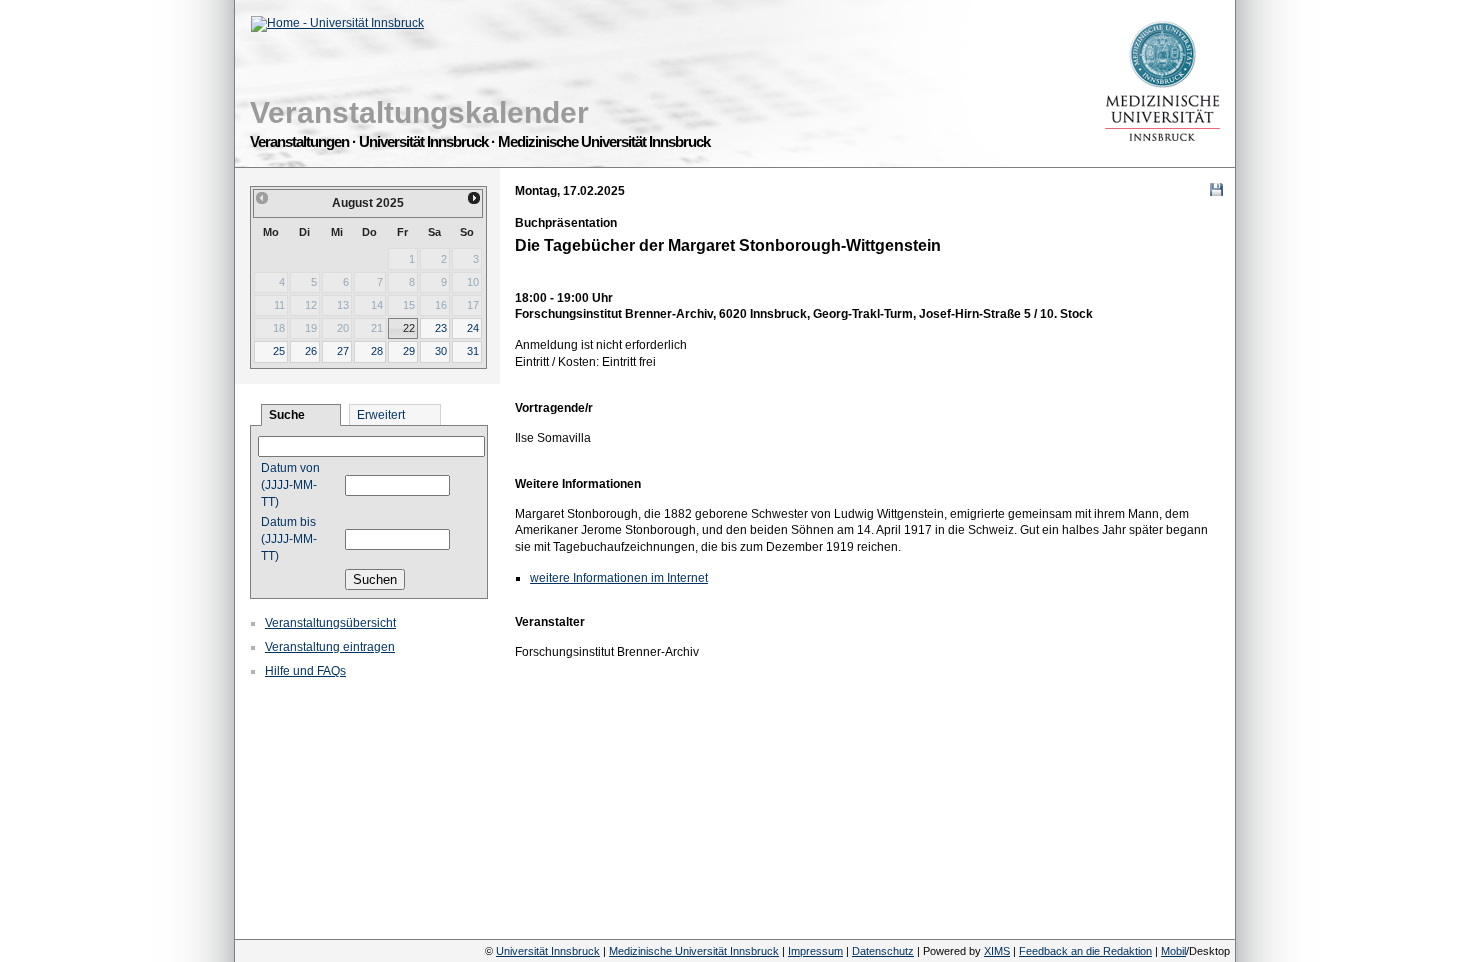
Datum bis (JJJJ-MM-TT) (289, 539)
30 (441, 351)
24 (473, 328)
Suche (287, 415)
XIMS (997, 951)
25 (279, 351)
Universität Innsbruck (548, 951)
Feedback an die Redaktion (1085, 951)
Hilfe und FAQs (305, 671)
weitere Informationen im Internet (619, 578)
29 (409, 351)
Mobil (1173, 951)
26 (311, 351)
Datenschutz (883, 951)
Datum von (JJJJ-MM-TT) (290, 485)
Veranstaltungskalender (419, 112)
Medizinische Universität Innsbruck (694, 951)
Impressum (815, 951)
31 (473, 351)
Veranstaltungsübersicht (330, 623)
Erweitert (381, 415)
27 (343, 351)
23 (441, 328)
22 (409, 328)
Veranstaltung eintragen (330, 647)
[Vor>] (475, 198)
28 (377, 351)
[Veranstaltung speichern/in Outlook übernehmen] (1216, 189)
